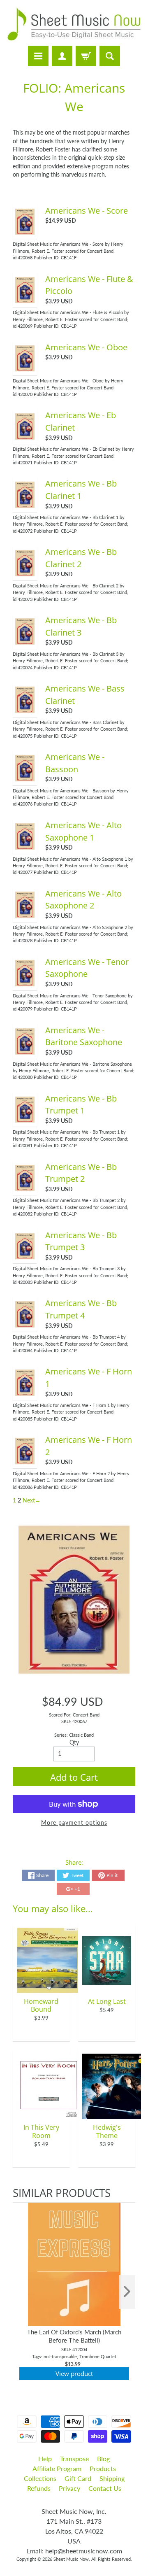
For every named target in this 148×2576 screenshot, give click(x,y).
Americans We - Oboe (86, 347)
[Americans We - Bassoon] (25, 778)
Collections (40, 2478)
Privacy (69, 2488)
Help (45, 2458)
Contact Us (105, 2488)
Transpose (74, 2458)
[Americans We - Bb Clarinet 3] (25, 642)
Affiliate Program (57, 2468)
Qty (74, 1742)
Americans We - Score (87, 211)
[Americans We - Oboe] (25, 369)
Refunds (39, 2488)
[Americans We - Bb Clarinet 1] (25, 505)
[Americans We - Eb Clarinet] (25, 437)
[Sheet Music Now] (74, 24)
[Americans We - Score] (25, 232)
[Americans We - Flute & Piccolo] (25, 300)
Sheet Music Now (71, 2559)
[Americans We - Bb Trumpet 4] (25, 1325)
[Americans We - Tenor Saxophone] (25, 983)
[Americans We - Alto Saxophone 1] (25, 847)
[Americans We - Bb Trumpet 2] (25, 1188)
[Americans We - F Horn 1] (25, 1393)
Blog (103, 2458)
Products (103, 2468)
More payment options (74, 1823)
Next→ (32, 1500)
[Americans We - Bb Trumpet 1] (25, 1120)
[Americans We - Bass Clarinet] (25, 710)
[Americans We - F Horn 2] (25, 1462)
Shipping (112, 2478)
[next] (127, 2292)
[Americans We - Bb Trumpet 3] (25, 1257)
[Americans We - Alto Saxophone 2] (25, 915)
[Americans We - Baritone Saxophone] (25, 1052)
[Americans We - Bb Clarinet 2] (25, 574)
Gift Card (78, 2478)
